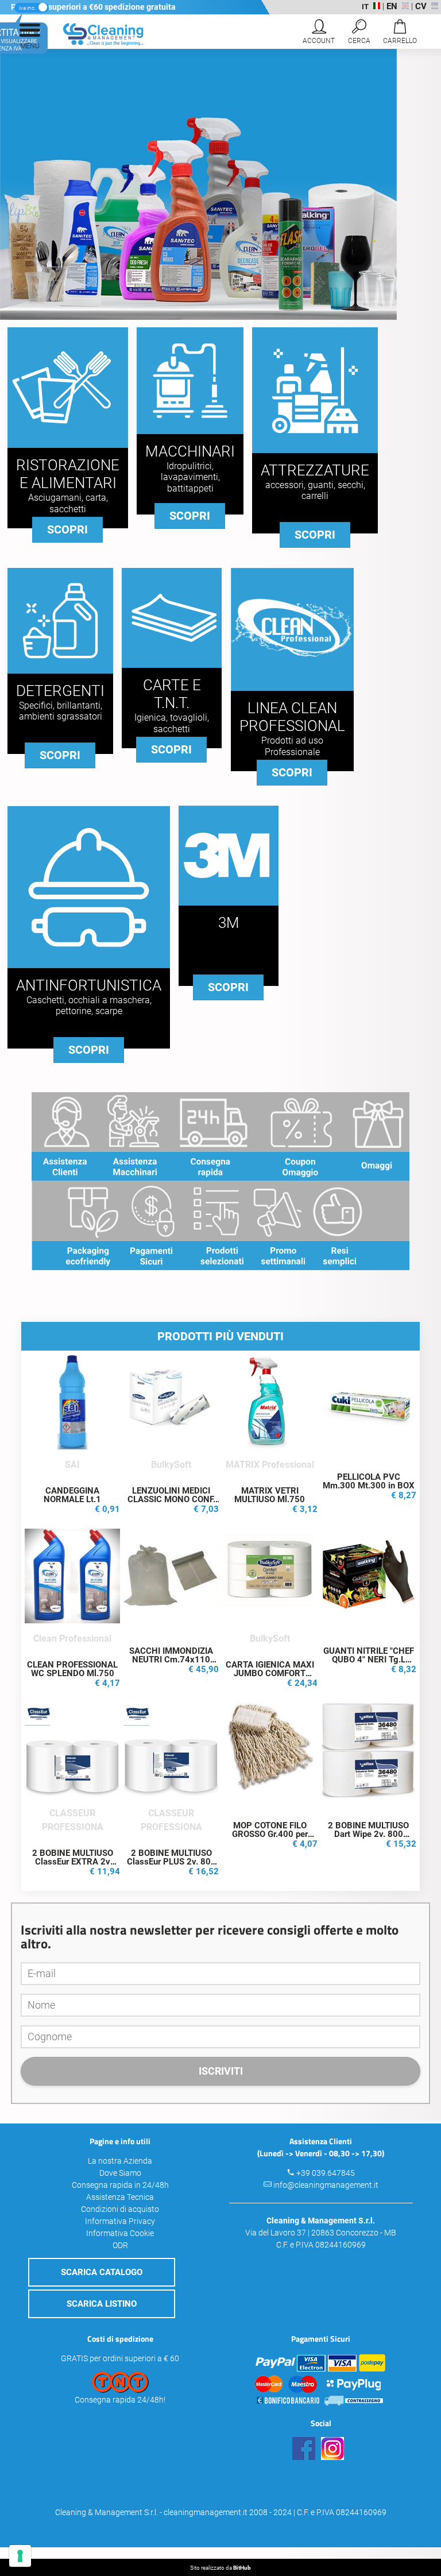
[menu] (30, 34)
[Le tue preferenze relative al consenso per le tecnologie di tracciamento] (20, 2556)
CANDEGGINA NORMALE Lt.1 (72, 1495)
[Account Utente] (319, 34)
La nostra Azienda (120, 2161)
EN (392, 6)
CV (421, 6)
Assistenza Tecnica (120, 2197)
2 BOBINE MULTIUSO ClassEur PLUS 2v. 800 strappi (171, 1862)
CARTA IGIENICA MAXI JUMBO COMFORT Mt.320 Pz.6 (270, 1673)
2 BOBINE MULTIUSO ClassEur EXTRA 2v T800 (73, 1862)
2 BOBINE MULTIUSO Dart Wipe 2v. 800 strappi (368, 1834)
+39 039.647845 (326, 2173)
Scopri (67, 529)
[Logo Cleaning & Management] (93, 43)
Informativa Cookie (120, 2233)
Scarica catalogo (102, 2272)
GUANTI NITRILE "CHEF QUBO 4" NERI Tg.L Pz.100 (369, 1660)
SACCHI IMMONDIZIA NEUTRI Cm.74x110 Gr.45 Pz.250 (171, 1660)
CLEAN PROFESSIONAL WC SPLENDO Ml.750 (72, 1669)
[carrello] (400, 34)
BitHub (242, 2568)
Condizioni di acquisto (120, 2209)
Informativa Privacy (120, 2221)
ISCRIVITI (221, 2071)
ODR (120, 2245)
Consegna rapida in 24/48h (120, 2185)
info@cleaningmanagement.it (326, 2185)
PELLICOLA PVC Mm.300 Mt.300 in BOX (369, 1481)
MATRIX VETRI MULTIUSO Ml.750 (270, 1495)
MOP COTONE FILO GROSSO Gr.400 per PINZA (270, 1834)
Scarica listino (102, 2304)
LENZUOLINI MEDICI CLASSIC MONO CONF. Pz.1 (171, 1499)
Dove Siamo (120, 2173)
